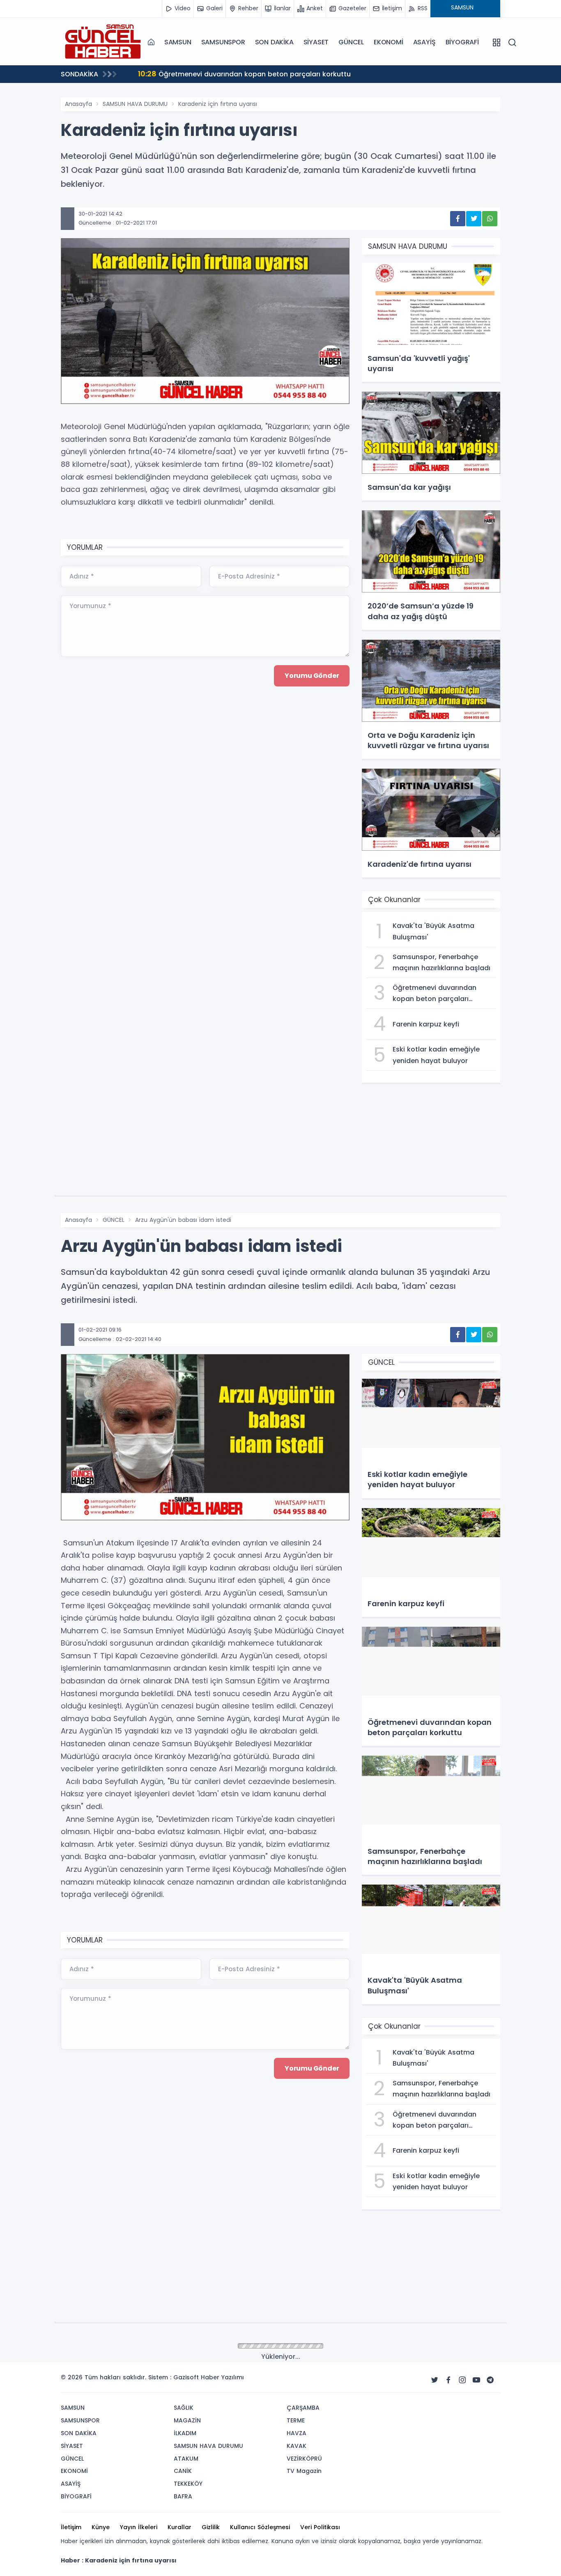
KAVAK (297, 2446)
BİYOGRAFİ (462, 42)
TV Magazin (304, 2471)
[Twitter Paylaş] (474, 219)
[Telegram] (490, 2380)
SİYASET (316, 42)
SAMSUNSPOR (223, 42)
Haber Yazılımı (222, 2377)
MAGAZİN (187, 2420)
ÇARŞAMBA (303, 2408)
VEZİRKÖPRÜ (304, 2459)
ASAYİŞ (424, 42)
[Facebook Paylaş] (458, 219)
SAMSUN (178, 42)
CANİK (183, 2471)
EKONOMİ (389, 42)
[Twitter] (435, 2380)
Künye (101, 2527)
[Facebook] (448, 2380)
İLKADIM (185, 2433)
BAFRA (183, 2496)
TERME (296, 2420)
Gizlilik (211, 2527)
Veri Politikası (320, 2527)
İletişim (71, 2527)
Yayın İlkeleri (139, 2527)
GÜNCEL (351, 42)
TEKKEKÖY (188, 2484)
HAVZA (297, 2433)
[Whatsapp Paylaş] (490, 219)
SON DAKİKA (274, 42)
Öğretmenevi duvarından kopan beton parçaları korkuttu (244, 74)
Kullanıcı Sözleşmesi (260, 2527)
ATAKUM (186, 2459)
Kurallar (179, 2527)
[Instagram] (462, 2380)
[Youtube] (476, 2380)
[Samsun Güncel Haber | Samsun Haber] (102, 42)
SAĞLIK (184, 2408)
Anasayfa (78, 104)
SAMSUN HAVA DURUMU (135, 104)
